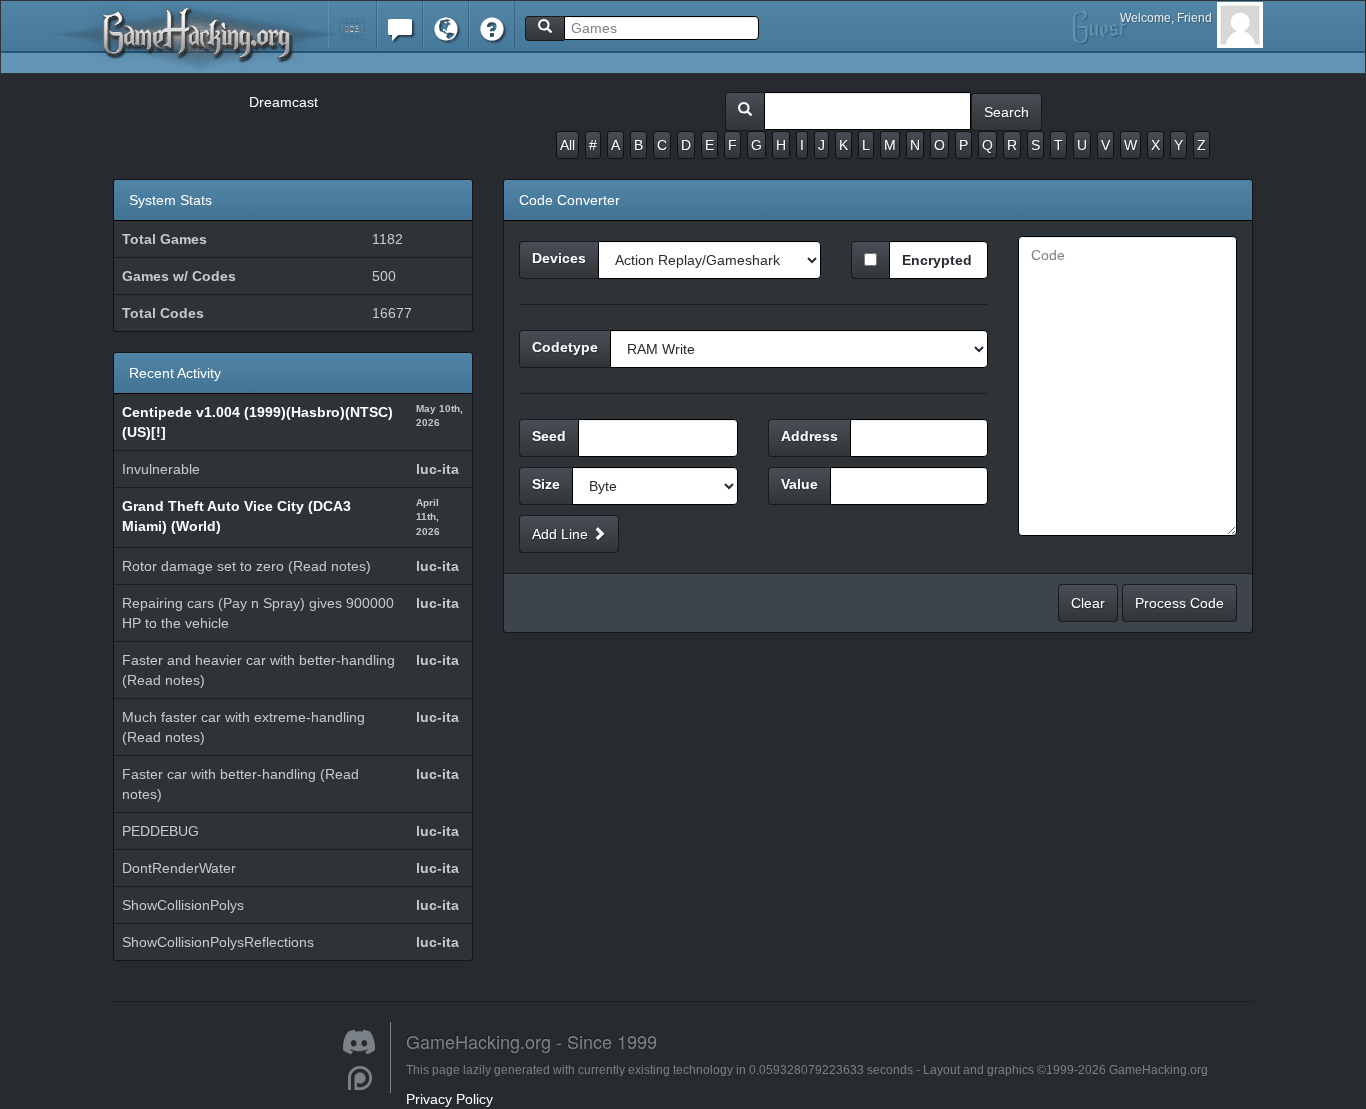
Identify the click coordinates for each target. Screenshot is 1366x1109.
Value (799, 484)
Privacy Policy (449, 1099)
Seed (549, 436)
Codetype (565, 347)
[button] (352, 24)
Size (546, 484)
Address (809, 436)
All (567, 145)
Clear (1088, 603)
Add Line (562, 534)
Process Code (1179, 603)
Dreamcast (283, 102)
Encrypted (937, 260)
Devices (559, 258)
